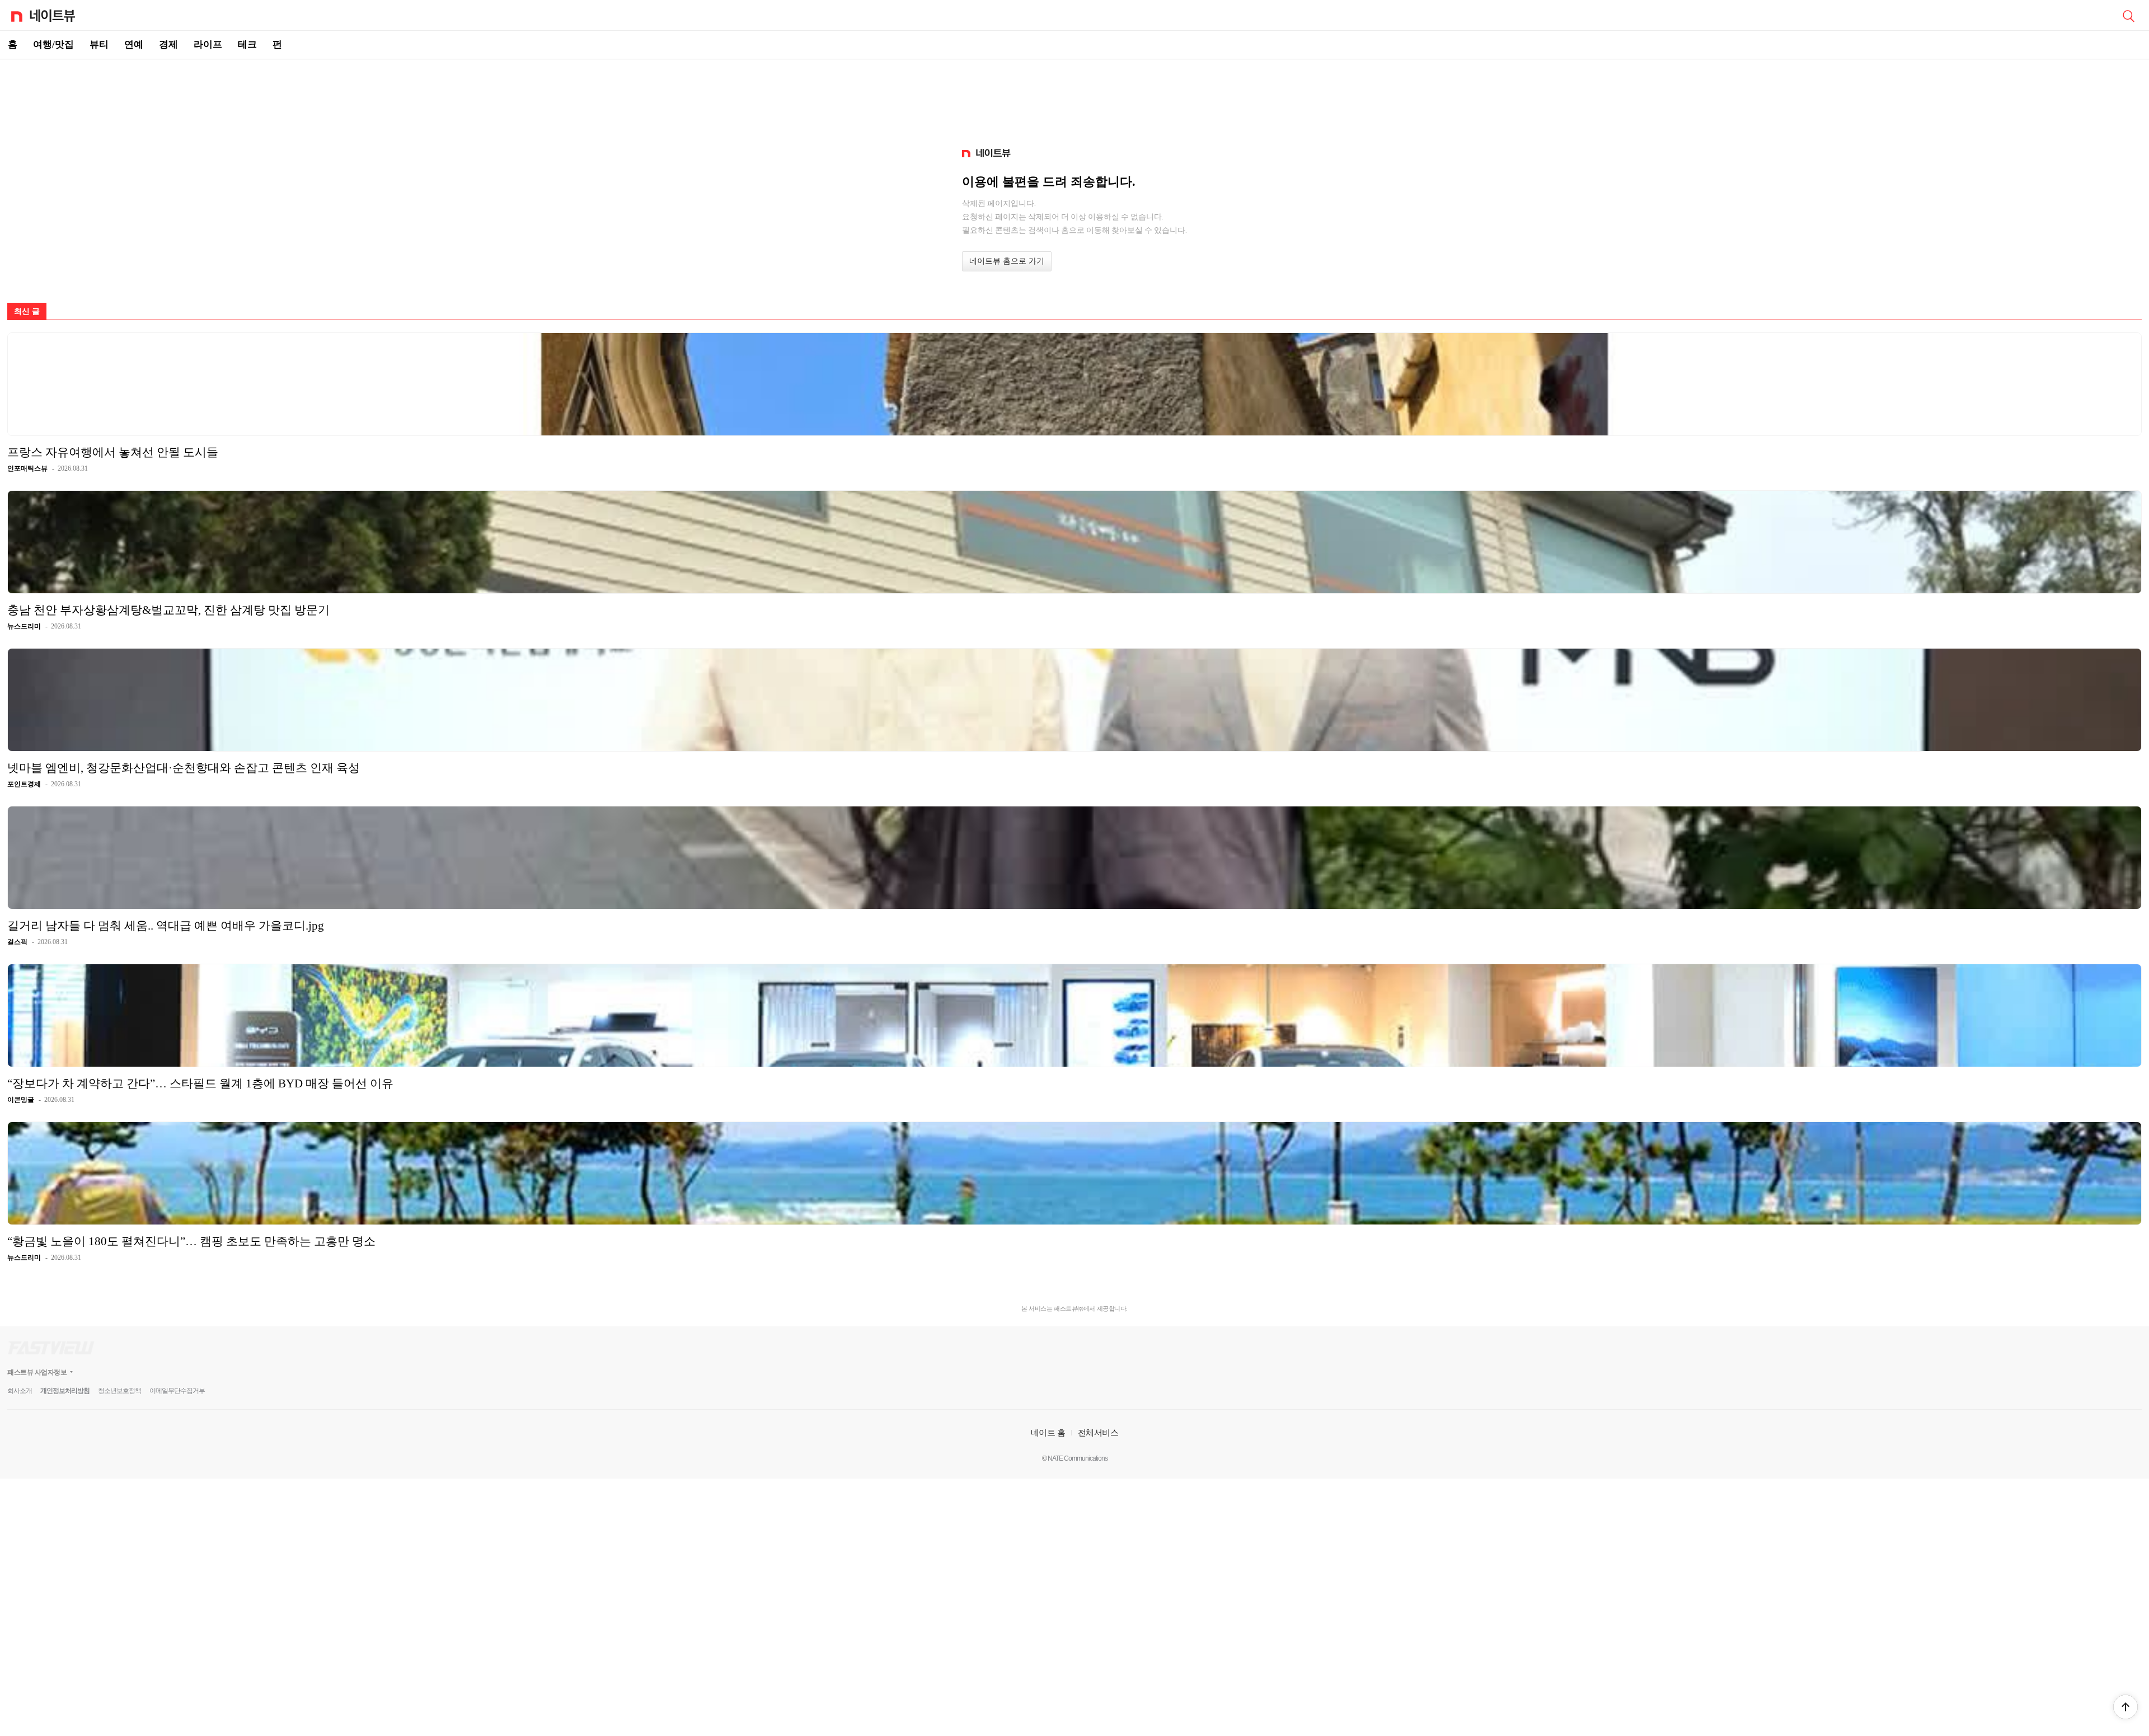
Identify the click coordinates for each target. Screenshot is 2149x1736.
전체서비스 (1098, 1432)
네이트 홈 (1048, 1432)
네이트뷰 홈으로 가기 (1007, 261)
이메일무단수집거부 (177, 1391)
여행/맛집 (53, 44)
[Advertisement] (1074, 98)
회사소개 (20, 1391)
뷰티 (99, 44)
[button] (2125, 1707)
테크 (247, 44)
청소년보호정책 (119, 1391)
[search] (2128, 15)
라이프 (208, 44)
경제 (168, 44)
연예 (134, 44)
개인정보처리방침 (65, 1391)
